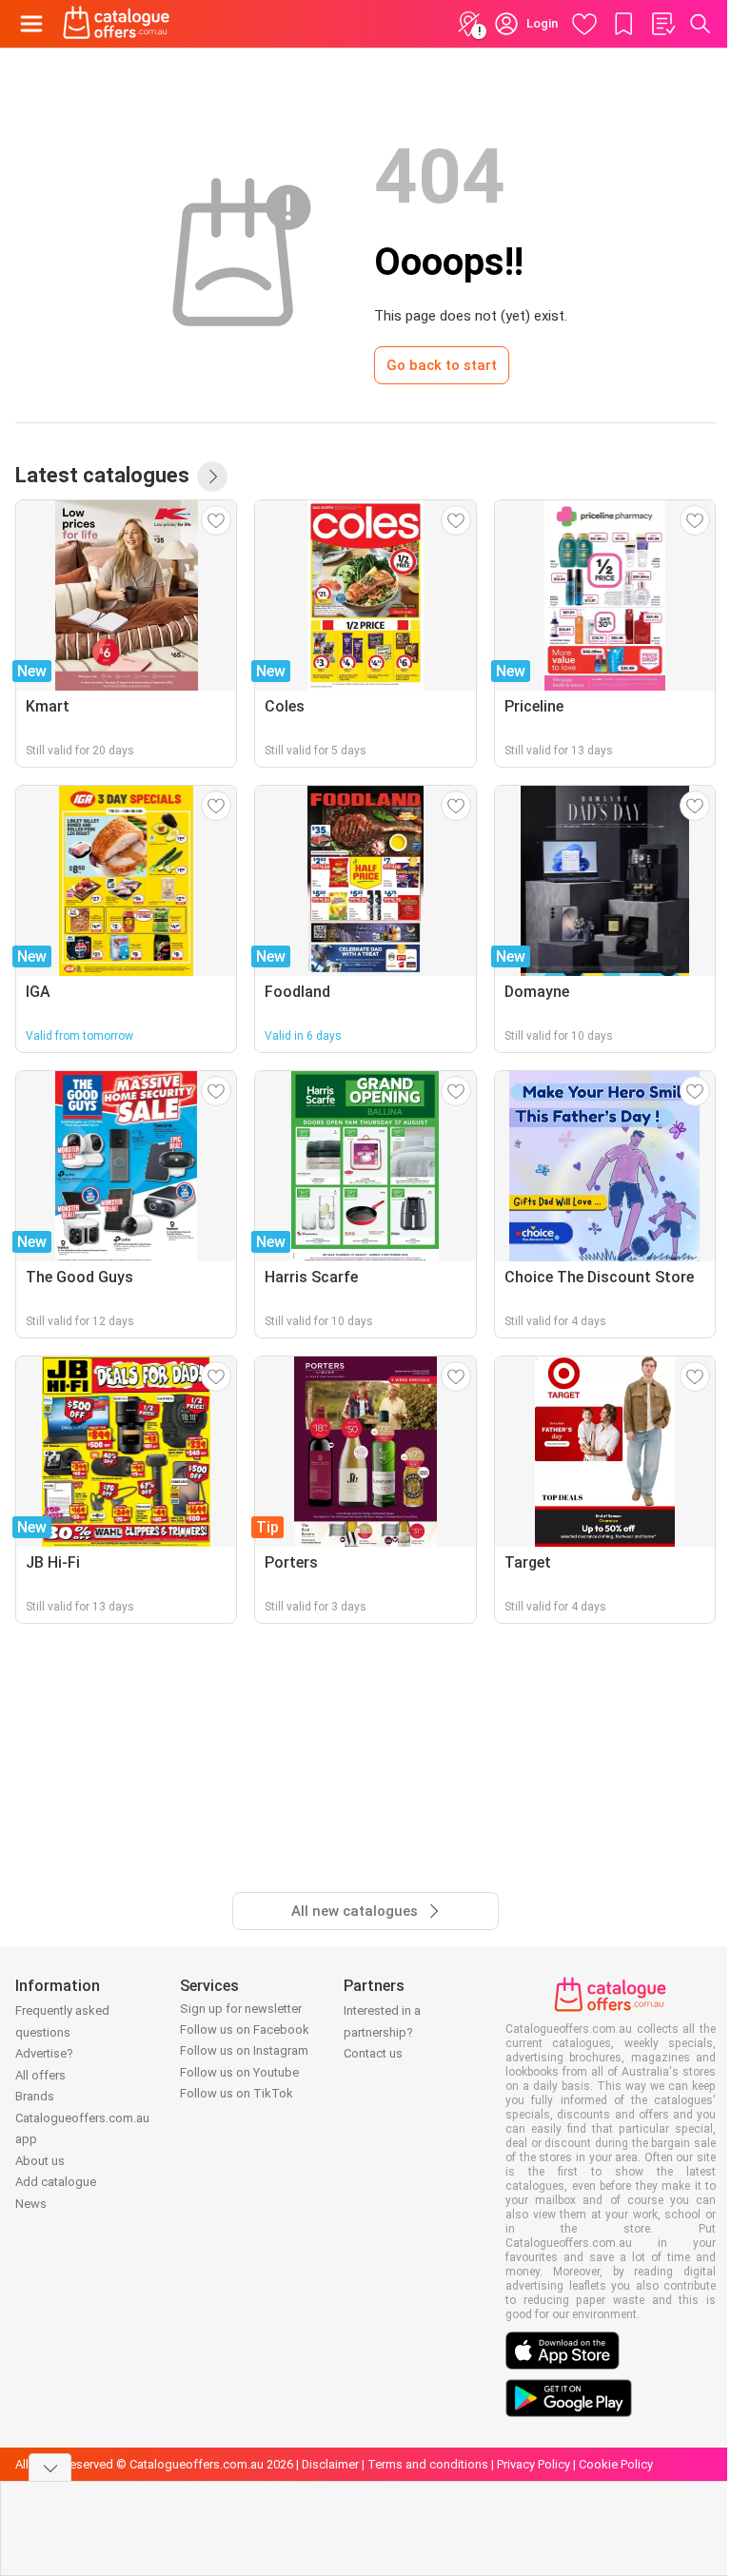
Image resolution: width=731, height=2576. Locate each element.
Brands (35, 2096)
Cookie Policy (616, 2464)
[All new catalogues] (212, 477)
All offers (40, 2075)
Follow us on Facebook (245, 2030)
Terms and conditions (428, 2464)
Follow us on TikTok (237, 2093)
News (31, 2204)
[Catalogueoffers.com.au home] (117, 24)
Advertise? (44, 2053)
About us (40, 2161)
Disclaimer (330, 2464)
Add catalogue (56, 2182)
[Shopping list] (662, 24)
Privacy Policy (533, 2464)
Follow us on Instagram (244, 2050)
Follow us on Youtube (239, 2072)
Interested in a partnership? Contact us (382, 2032)
